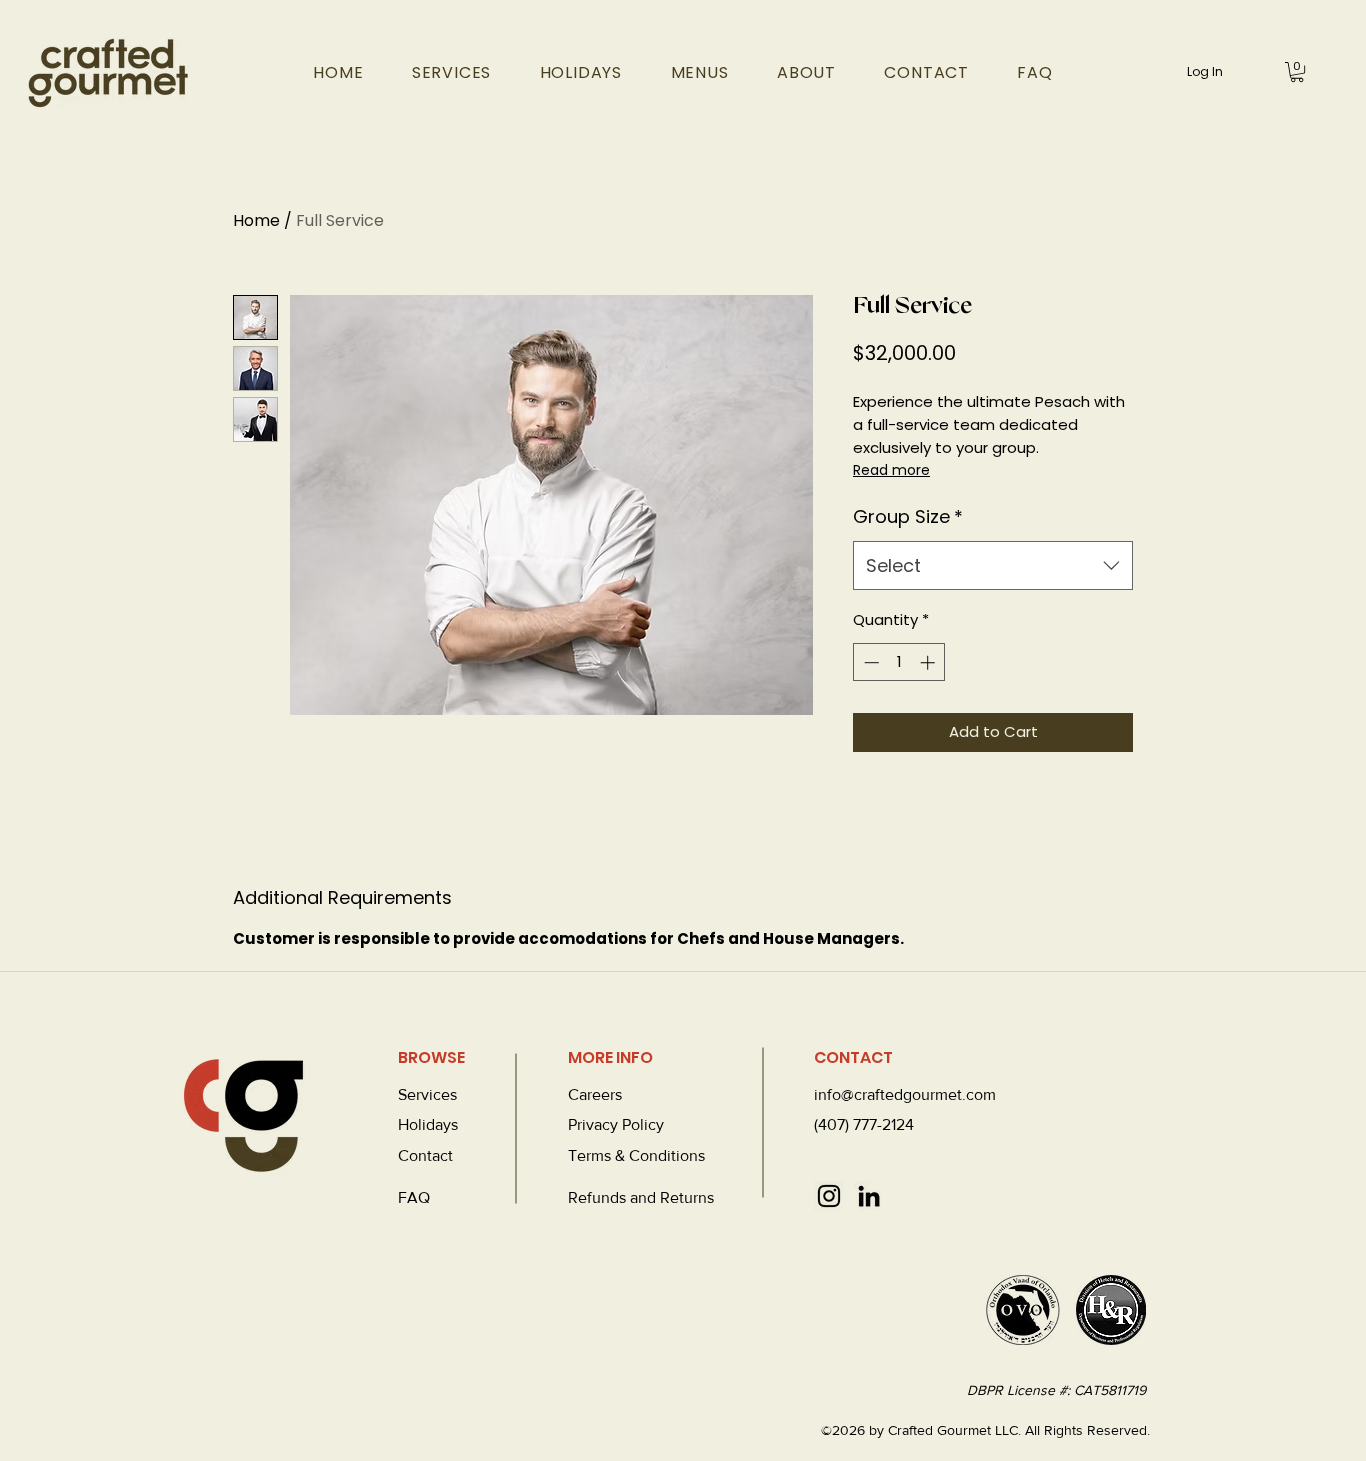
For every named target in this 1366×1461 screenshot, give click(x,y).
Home (256, 220)
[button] (1297, 72)
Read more (891, 470)
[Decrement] (869, 662)
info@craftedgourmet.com (905, 1094)
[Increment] (929, 662)
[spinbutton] (899, 662)
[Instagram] (829, 1196)
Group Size (908, 516)
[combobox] (993, 566)
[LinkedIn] (869, 1196)
